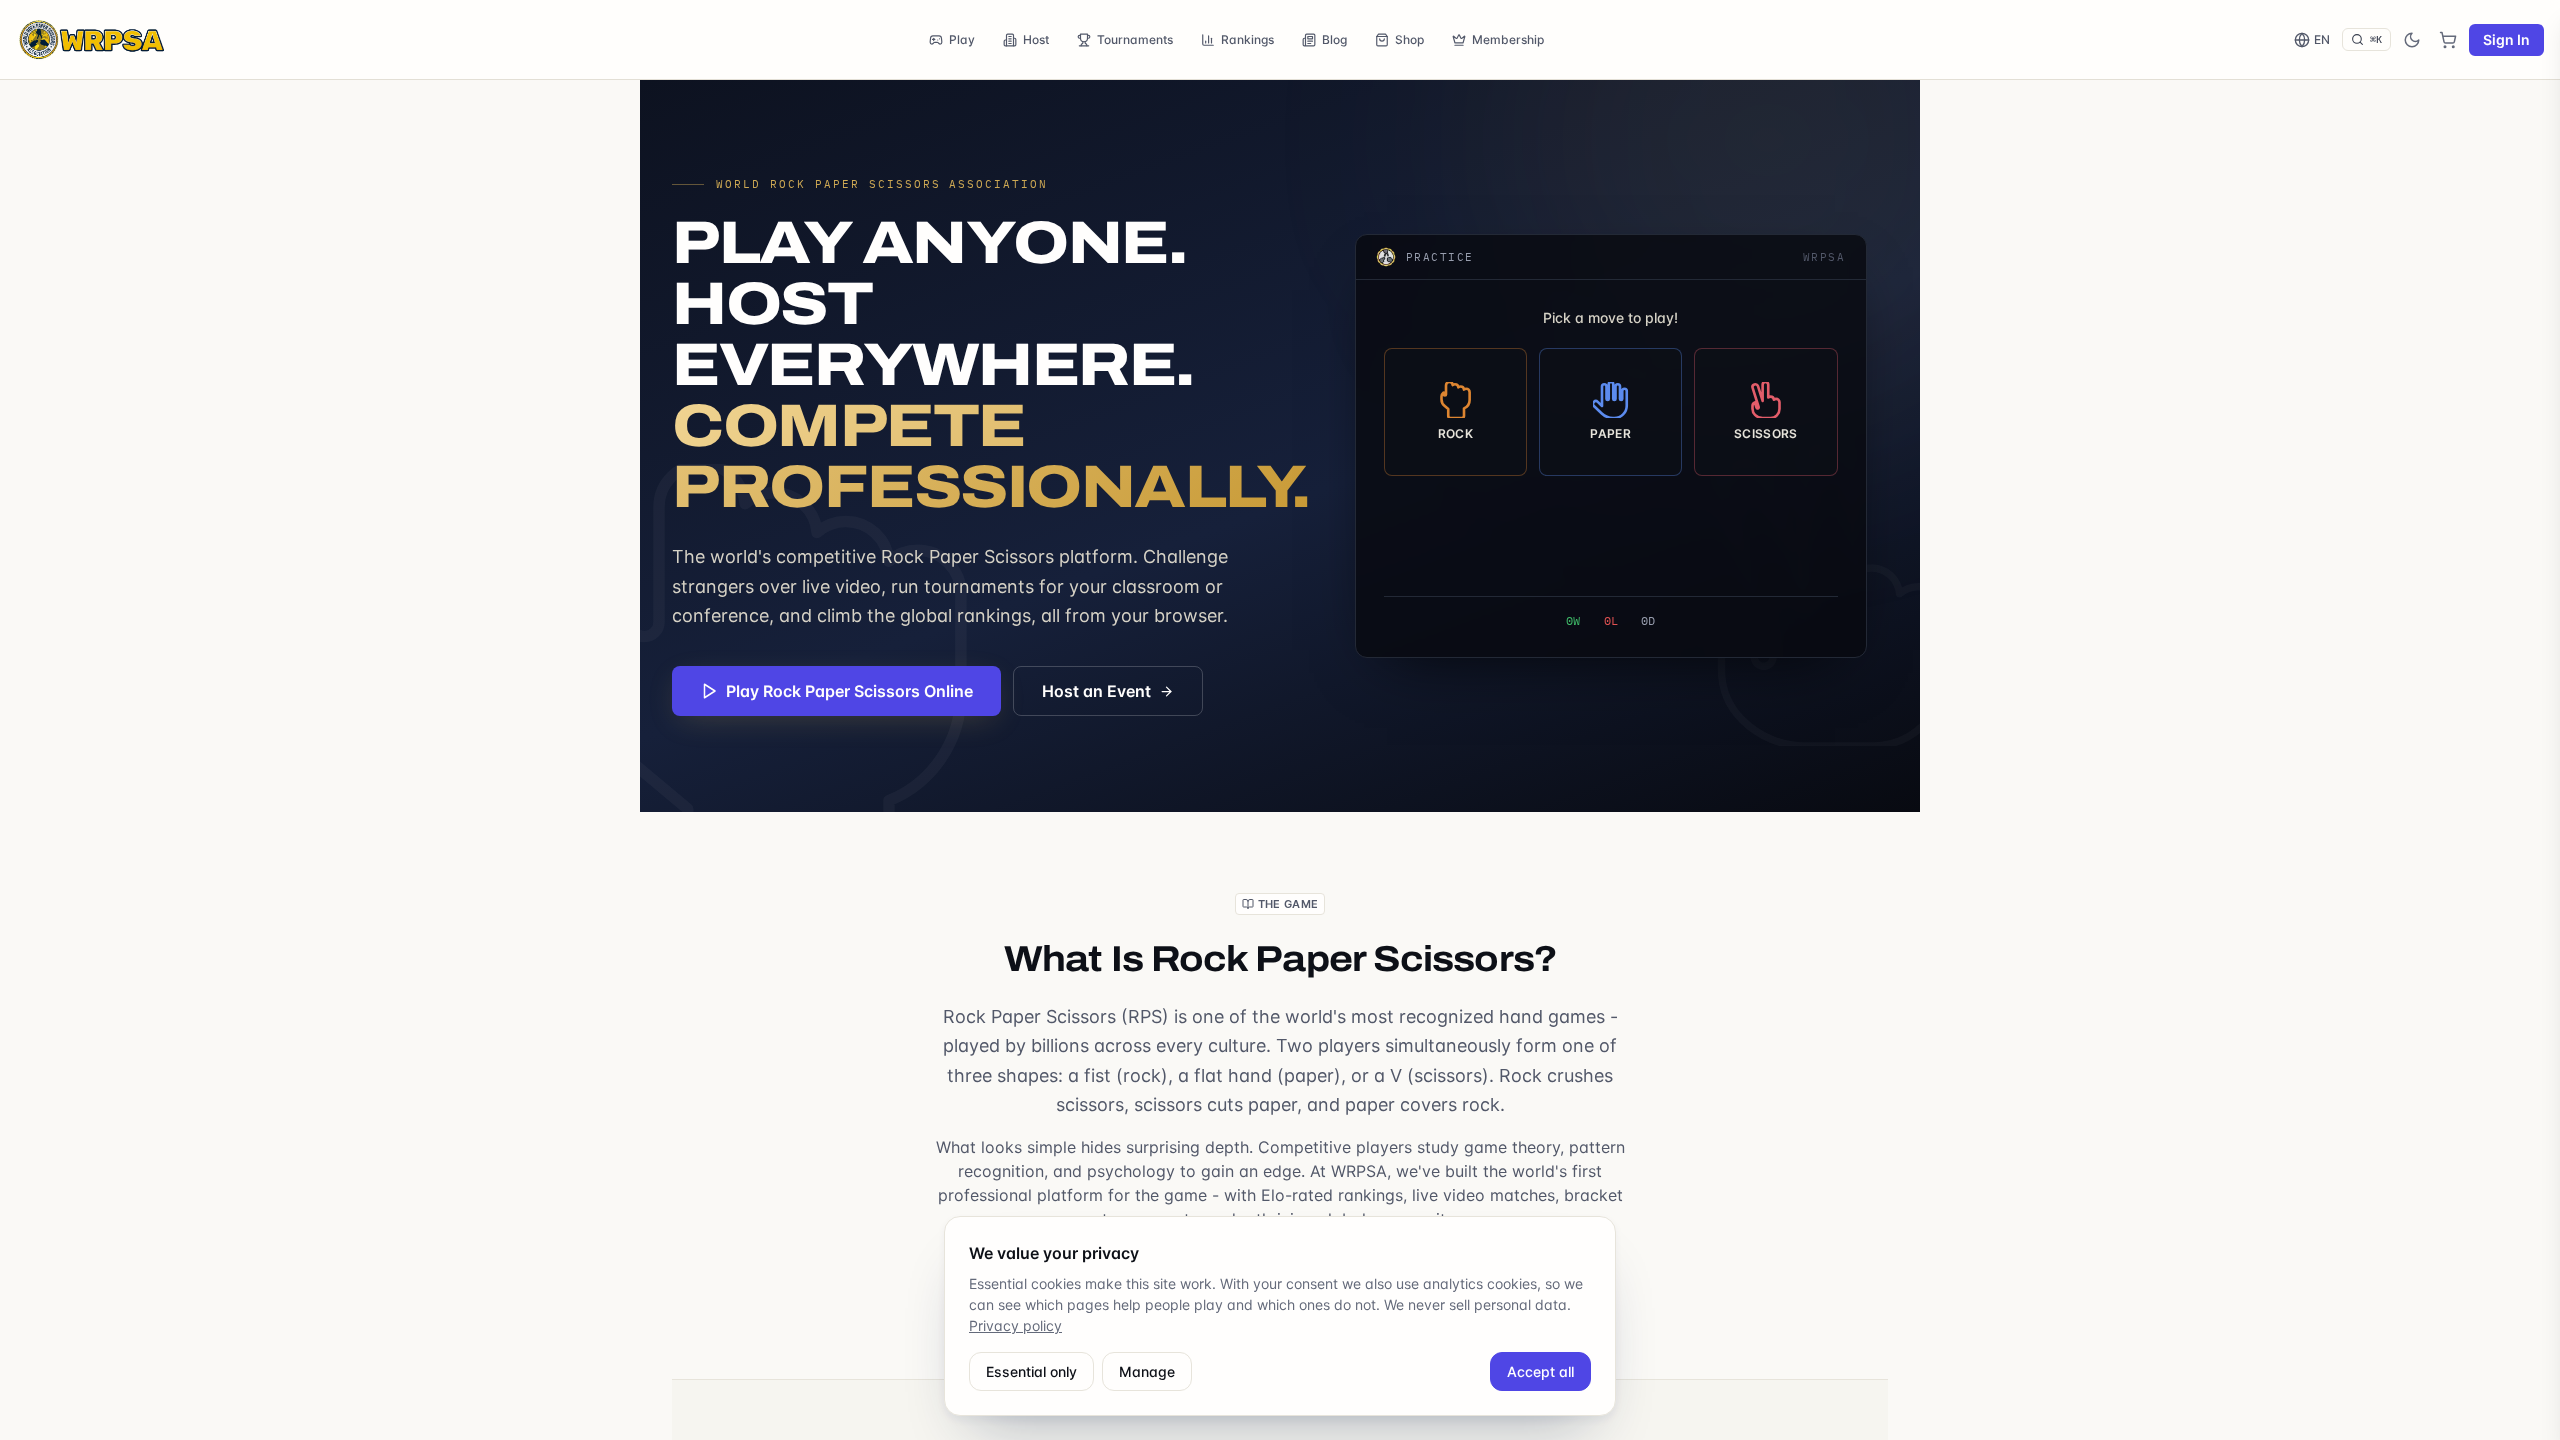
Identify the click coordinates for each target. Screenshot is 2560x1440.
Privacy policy (1015, 1325)
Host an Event (1096, 691)
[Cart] (2448, 40)
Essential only (1031, 1371)
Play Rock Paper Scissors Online (849, 691)
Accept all (1540, 1371)
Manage (1147, 1371)
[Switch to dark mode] (2412, 40)
